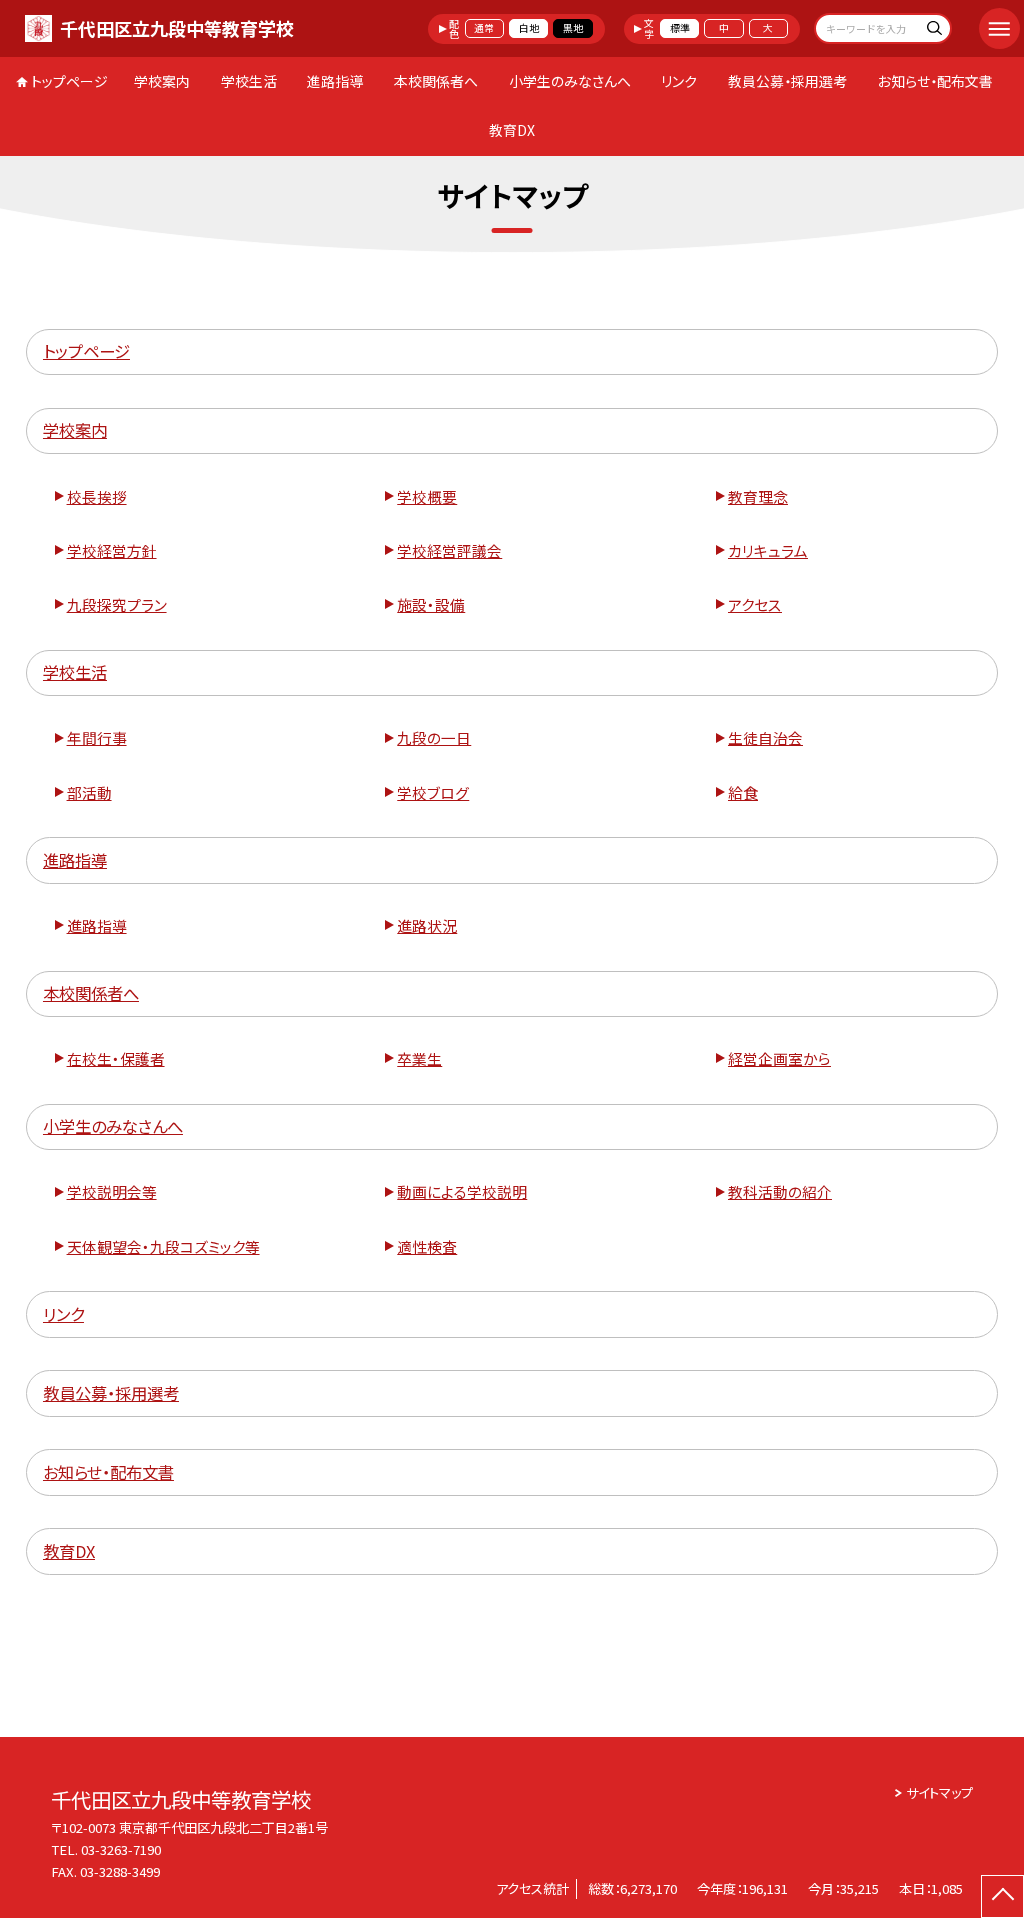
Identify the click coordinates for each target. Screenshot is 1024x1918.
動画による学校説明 (462, 1191)
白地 (529, 28)
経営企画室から (779, 1058)
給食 (743, 792)
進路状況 (427, 925)
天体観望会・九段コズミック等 (163, 1246)
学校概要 (427, 496)
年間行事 (97, 737)
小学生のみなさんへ (570, 81)
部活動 (89, 792)
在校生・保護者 (116, 1058)
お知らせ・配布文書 (935, 81)
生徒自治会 (765, 737)
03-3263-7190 (121, 1849)
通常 (484, 28)
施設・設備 (431, 604)
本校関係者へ (436, 81)
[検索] (933, 30)
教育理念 (758, 496)
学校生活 (249, 81)
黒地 (573, 28)
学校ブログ (433, 792)
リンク (679, 81)
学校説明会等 (112, 1191)
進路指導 (335, 81)
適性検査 (427, 1246)
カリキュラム (768, 550)
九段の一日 (434, 737)
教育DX (512, 130)
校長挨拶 (97, 496)
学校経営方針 (112, 550)
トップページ (69, 81)
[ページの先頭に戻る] (1002, 1896)
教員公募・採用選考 (787, 81)
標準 (680, 28)
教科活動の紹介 (780, 1191)
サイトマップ (939, 1792)
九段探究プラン (117, 604)
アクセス (755, 604)
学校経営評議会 (449, 550)
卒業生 (419, 1058)
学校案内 (162, 81)
